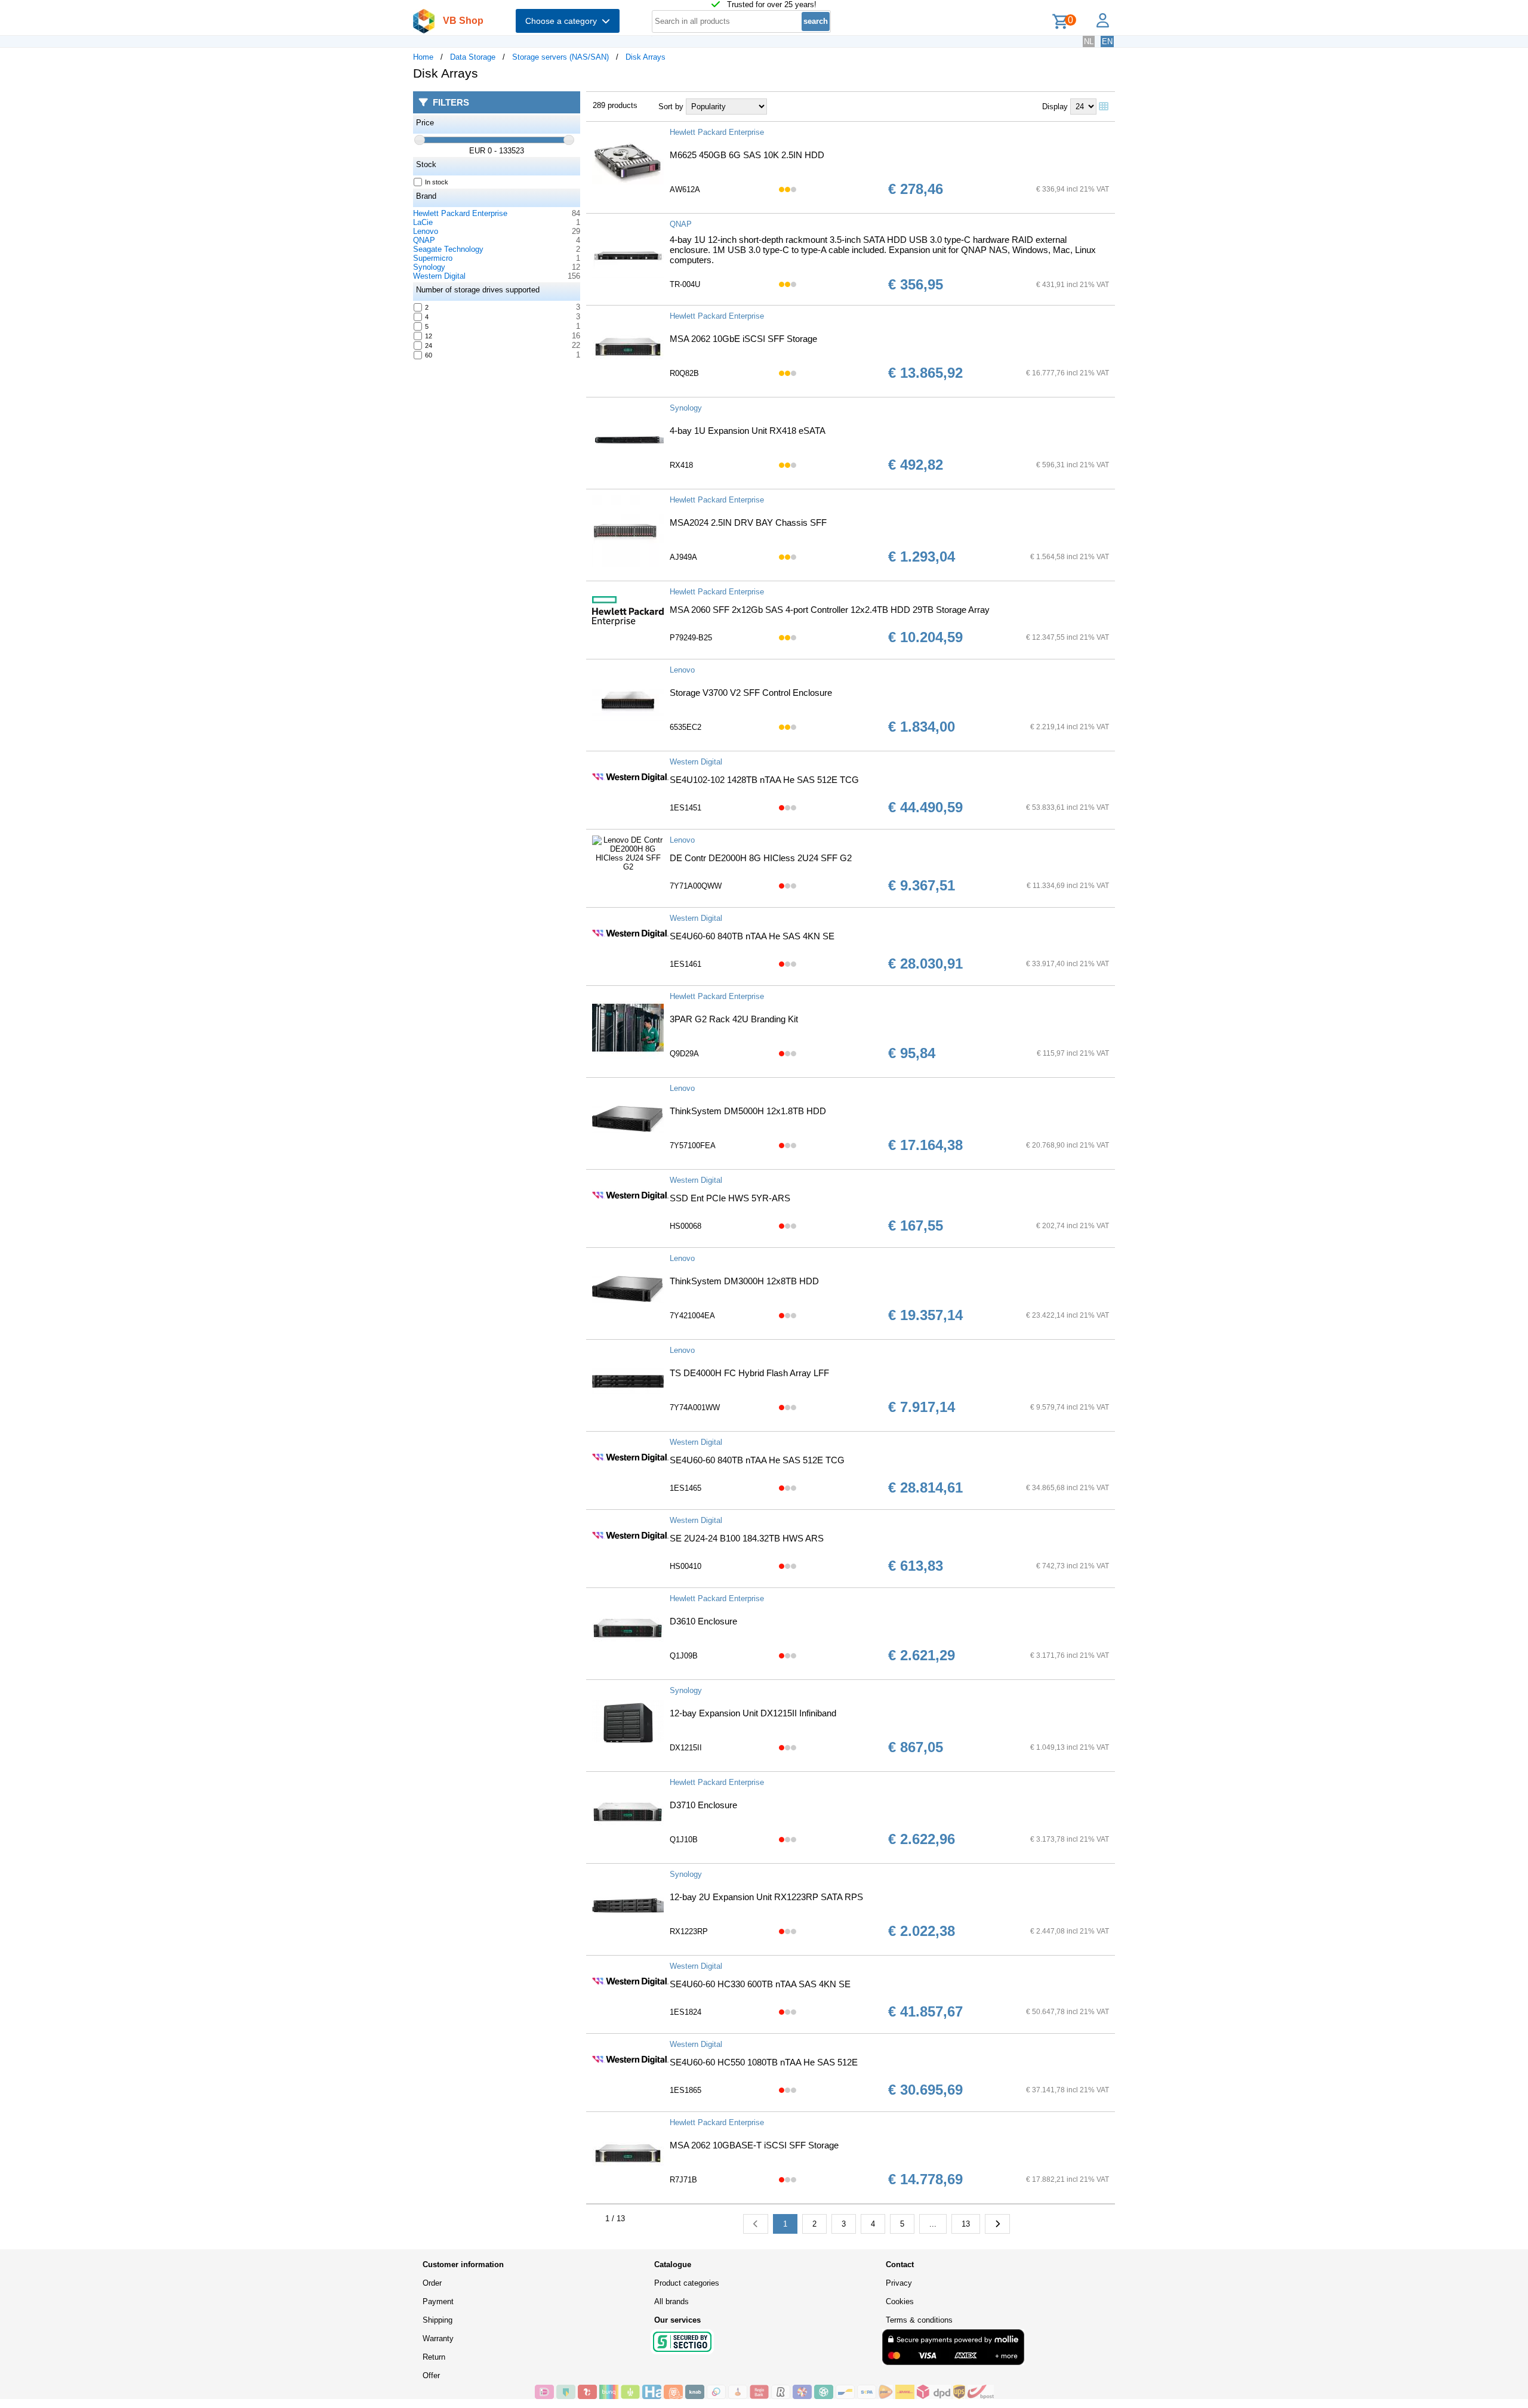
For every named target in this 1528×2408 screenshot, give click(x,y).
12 (429, 336)
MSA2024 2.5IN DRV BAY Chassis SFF (748, 522)
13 (966, 2224)
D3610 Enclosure (703, 1621)
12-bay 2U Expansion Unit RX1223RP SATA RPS (766, 1897)
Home (423, 57)
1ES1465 (686, 1488)
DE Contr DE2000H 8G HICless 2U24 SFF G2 (761, 858)
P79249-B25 (691, 638)
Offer (431, 2375)
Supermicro (433, 258)
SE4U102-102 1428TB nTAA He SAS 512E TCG (764, 780)
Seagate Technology (448, 249)
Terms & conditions (919, 2320)
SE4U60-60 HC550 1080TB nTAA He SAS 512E (764, 2062)
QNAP (424, 240)
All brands (671, 2301)
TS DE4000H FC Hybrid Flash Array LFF (749, 1373)
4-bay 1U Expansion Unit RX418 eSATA (748, 431)
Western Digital (439, 276)
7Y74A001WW (695, 1408)
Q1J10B (684, 1840)
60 (429, 355)
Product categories (687, 2283)
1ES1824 (686, 2012)
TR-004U (685, 284)
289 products (615, 105)
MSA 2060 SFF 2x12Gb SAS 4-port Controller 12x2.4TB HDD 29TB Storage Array (830, 610)
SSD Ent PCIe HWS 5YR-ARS (730, 1198)
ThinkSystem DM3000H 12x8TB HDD (744, 1281)
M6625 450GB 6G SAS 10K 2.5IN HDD (747, 155)
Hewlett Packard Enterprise (460, 213)
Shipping (438, 2320)
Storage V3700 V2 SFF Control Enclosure (751, 693)
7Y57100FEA (693, 1146)
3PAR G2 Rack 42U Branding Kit (734, 1019)
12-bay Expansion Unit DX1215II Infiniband (753, 1713)
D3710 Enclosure (703, 1805)
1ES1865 (686, 2090)
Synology (429, 267)
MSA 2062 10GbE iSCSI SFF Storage (743, 339)
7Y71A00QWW (696, 886)
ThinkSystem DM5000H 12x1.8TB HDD (748, 1111)
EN (1107, 41)
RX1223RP (689, 1931)
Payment (438, 2301)
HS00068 (686, 1226)
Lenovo (426, 231)
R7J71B (683, 2180)
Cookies (900, 2301)
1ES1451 (686, 808)
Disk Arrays (646, 57)
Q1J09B (684, 1656)
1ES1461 (686, 964)
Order (432, 2283)
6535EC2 (686, 727)
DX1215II (686, 1748)
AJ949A (683, 557)
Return (434, 2357)
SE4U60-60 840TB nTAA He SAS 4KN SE (752, 936)
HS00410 (686, 1566)
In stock (437, 182)
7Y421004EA (692, 1316)
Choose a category (563, 21)
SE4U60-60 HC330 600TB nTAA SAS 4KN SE (760, 1984)
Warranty (438, 2338)
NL (1089, 41)
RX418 (681, 465)
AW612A (685, 189)
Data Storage (473, 57)
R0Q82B (684, 373)
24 (429, 346)
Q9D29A (684, 1054)
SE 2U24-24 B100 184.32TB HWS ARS (747, 1538)
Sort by (671, 107)
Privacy (899, 2283)
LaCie (423, 222)
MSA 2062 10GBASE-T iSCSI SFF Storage (754, 2145)
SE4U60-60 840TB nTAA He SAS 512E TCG (757, 1460)
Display (1055, 107)
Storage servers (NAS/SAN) (560, 57)
